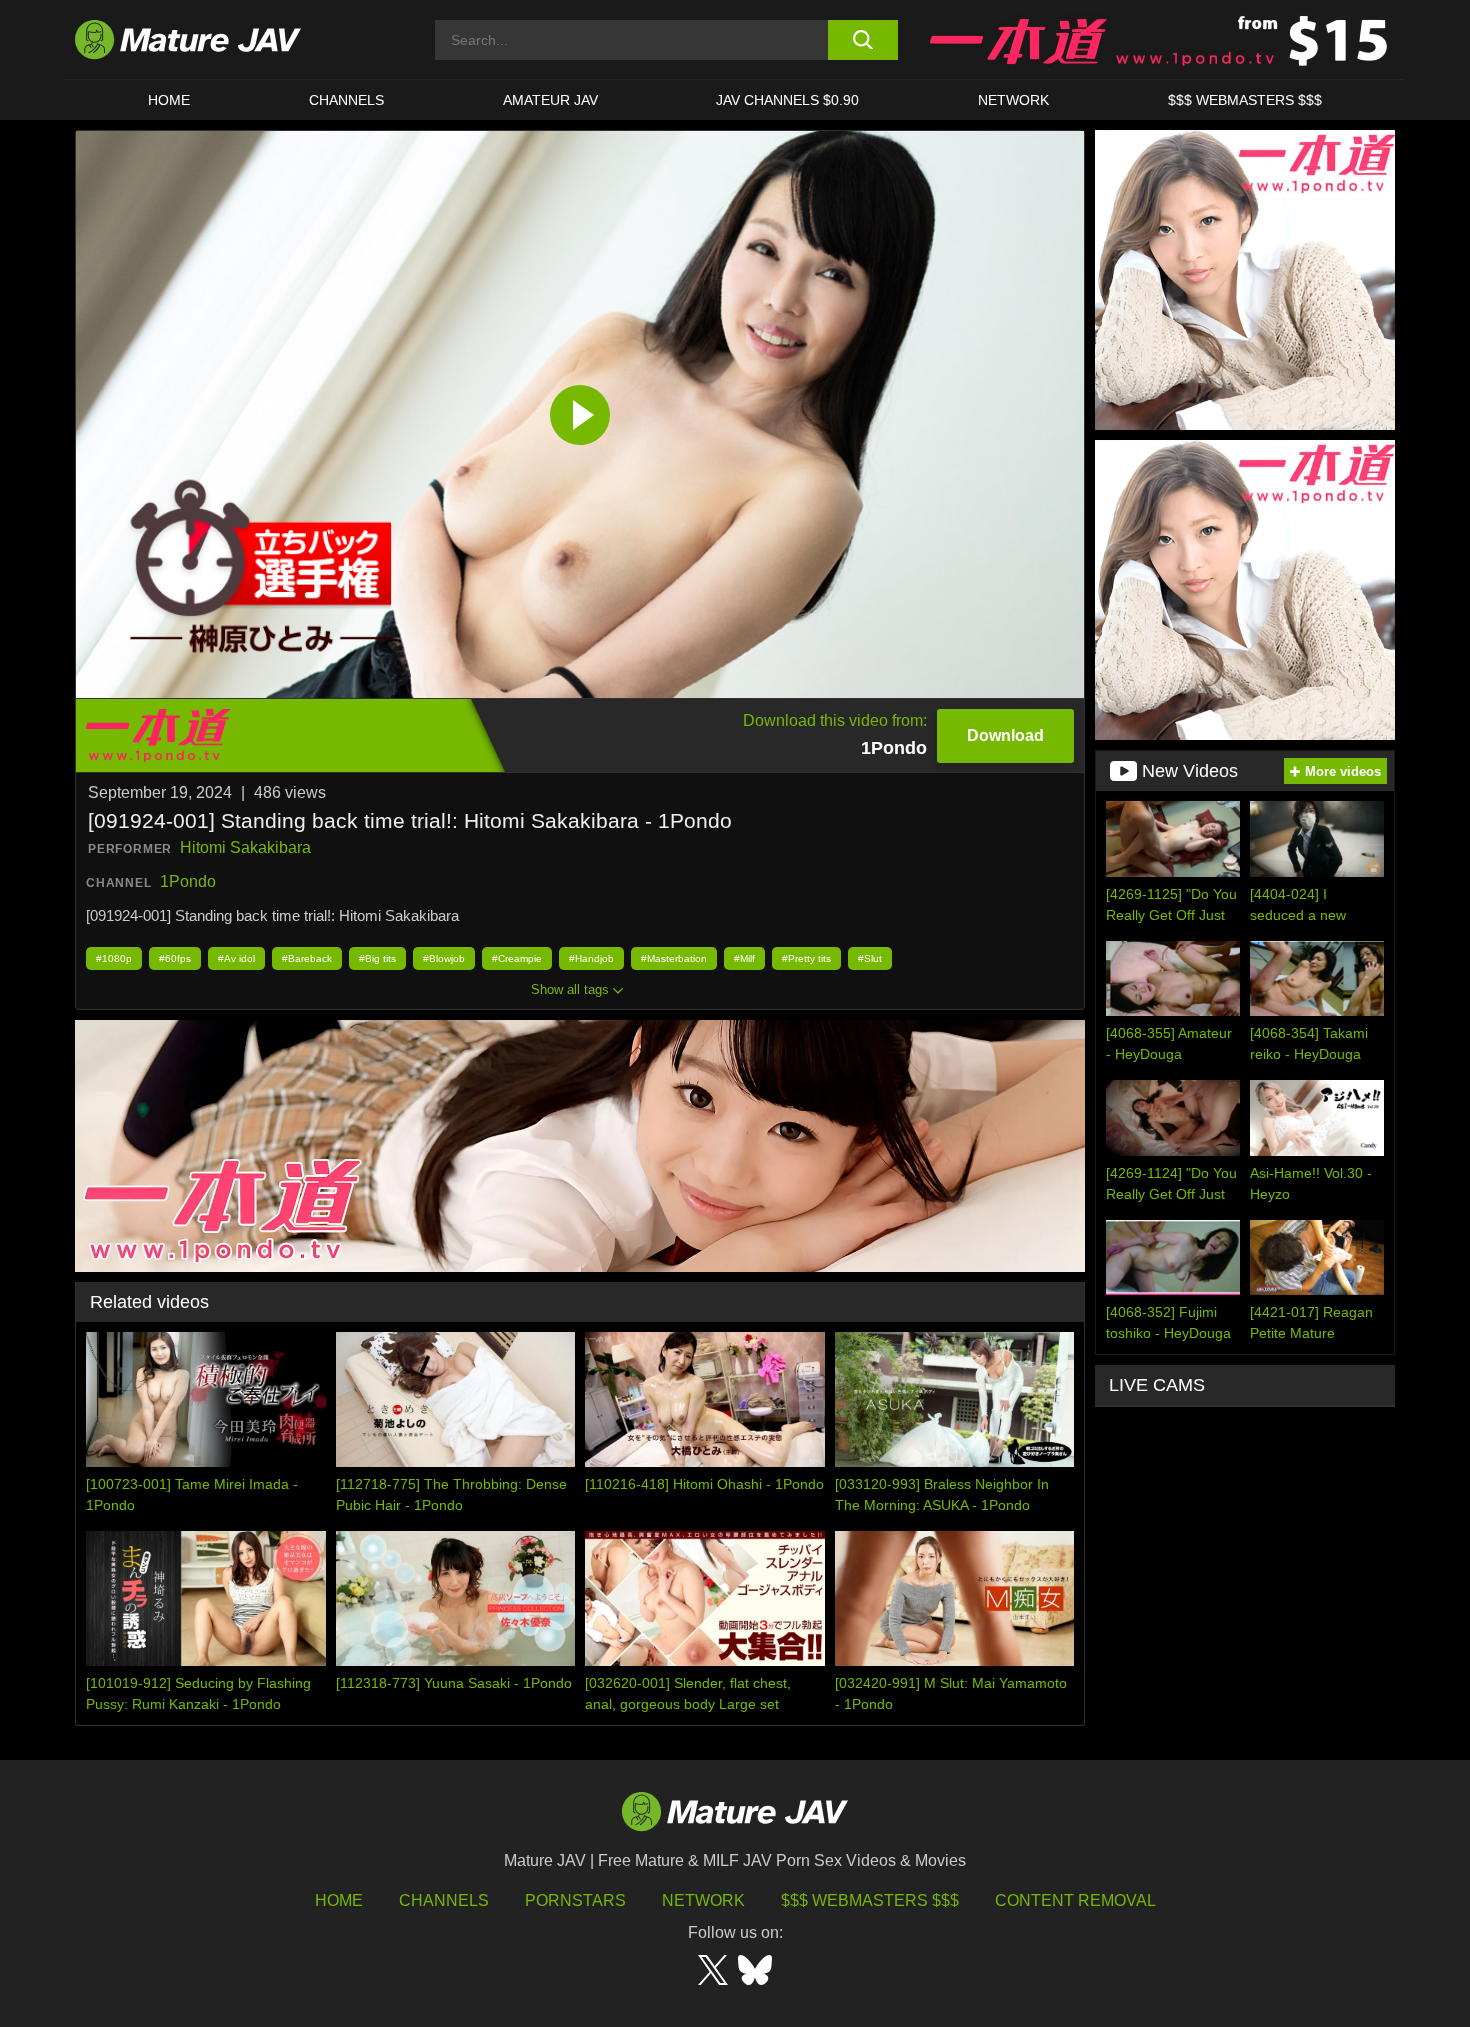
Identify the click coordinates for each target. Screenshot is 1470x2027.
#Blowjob (444, 958)
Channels (444, 1900)
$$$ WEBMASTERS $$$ (1245, 100)
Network (1013, 100)
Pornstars (575, 1900)
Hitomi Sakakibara (245, 847)
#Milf (744, 958)
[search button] (862, 40)
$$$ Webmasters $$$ (870, 1900)
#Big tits (377, 958)
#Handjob (591, 958)
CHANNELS (346, 100)
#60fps (175, 958)
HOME (169, 100)
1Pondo (188, 881)
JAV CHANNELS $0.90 (787, 100)
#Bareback (307, 958)
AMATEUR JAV (550, 100)
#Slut (870, 958)
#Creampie (517, 958)
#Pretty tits (806, 958)
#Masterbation (674, 958)
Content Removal (1075, 1900)
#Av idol (236, 958)
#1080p (114, 958)
